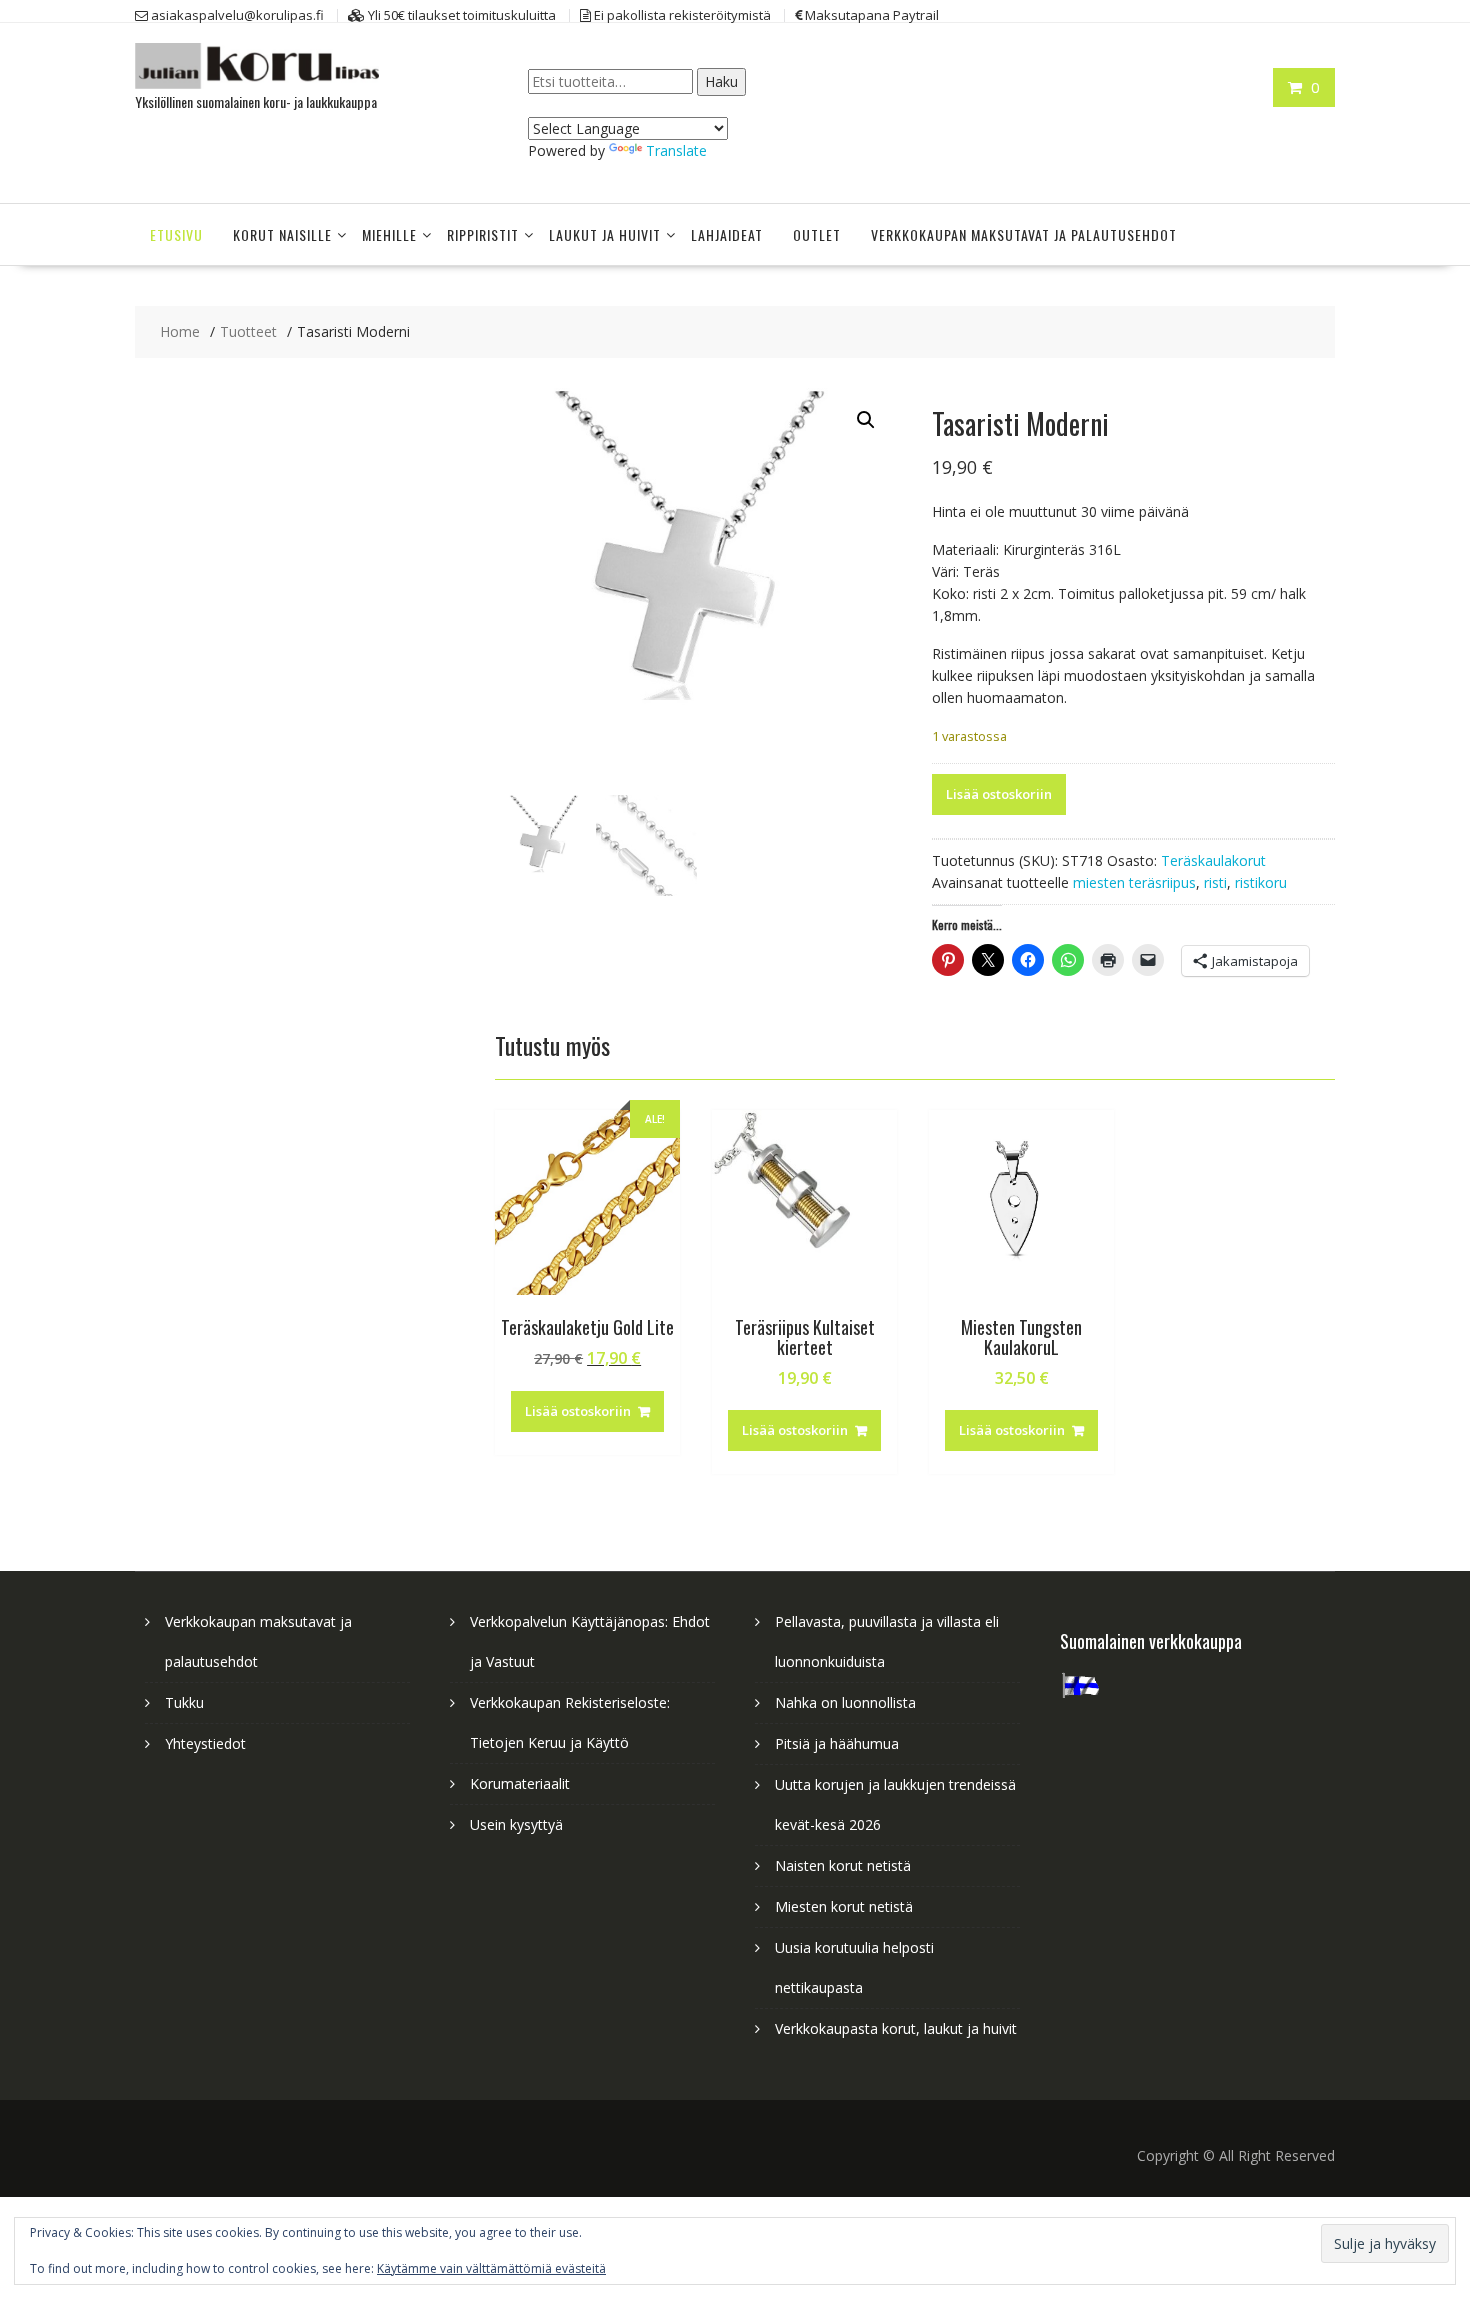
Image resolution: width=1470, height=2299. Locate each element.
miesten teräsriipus (1134, 882)
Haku (721, 81)
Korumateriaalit (520, 1783)
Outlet (817, 234)
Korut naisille (282, 234)
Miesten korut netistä (844, 1906)
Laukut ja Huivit (605, 234)
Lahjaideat (727, 234)
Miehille (389, 234)
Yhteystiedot (205, 1743)
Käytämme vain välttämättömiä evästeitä (491, 2268)
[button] (866, 420)
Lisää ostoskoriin (999, 794)
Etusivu (176, 234)
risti (1215, 882)
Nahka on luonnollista (845, 1702)
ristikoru (1261, 882)
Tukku (184, 1702)
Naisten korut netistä (843, 1865)
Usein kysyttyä (516, 1824)
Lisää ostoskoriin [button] (578, 1411)
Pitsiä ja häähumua (837, 1743)
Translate (676, 150)
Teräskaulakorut (1213, 860)
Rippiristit (483, 234)
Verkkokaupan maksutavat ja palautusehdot (1024, 234)
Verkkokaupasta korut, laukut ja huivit (896, 2028)
